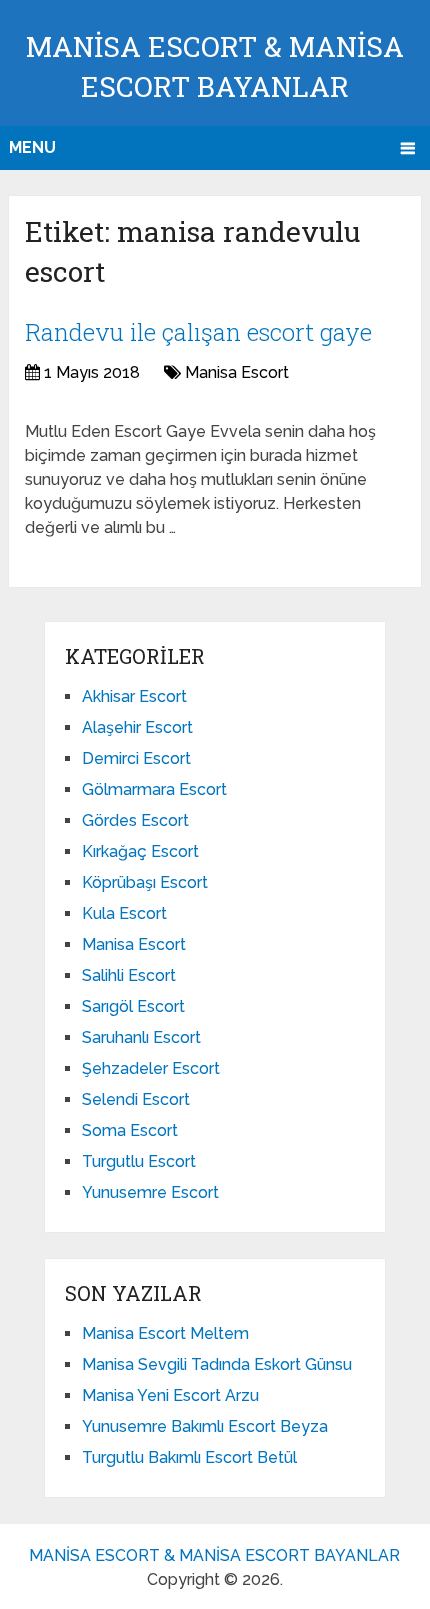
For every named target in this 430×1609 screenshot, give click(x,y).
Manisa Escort (237, 372)
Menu (32, 147)
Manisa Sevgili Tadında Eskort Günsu (217, 1364)
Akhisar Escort (134, 696)
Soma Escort (130, 1130)
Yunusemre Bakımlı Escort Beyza (205, 1426)
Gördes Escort (135, 820)
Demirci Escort (136, 758)
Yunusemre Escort (150, 1192)
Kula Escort (124, 913)
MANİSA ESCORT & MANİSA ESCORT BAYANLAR (214, 1555)
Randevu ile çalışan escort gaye (198, 332)
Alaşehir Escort (137, 727)
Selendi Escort (136, 1099)
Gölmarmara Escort (154, 789)
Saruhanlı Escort (141, 1037)
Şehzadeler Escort (151, 1068)
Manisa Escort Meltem (165, 1333)
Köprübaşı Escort (145, 882)
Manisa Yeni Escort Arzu (170, 1395)
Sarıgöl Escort (133, 1006)
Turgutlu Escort (139, 1161)
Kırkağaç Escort (140, 851)
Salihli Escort (129, 975)
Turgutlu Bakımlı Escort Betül (189, 1457)
